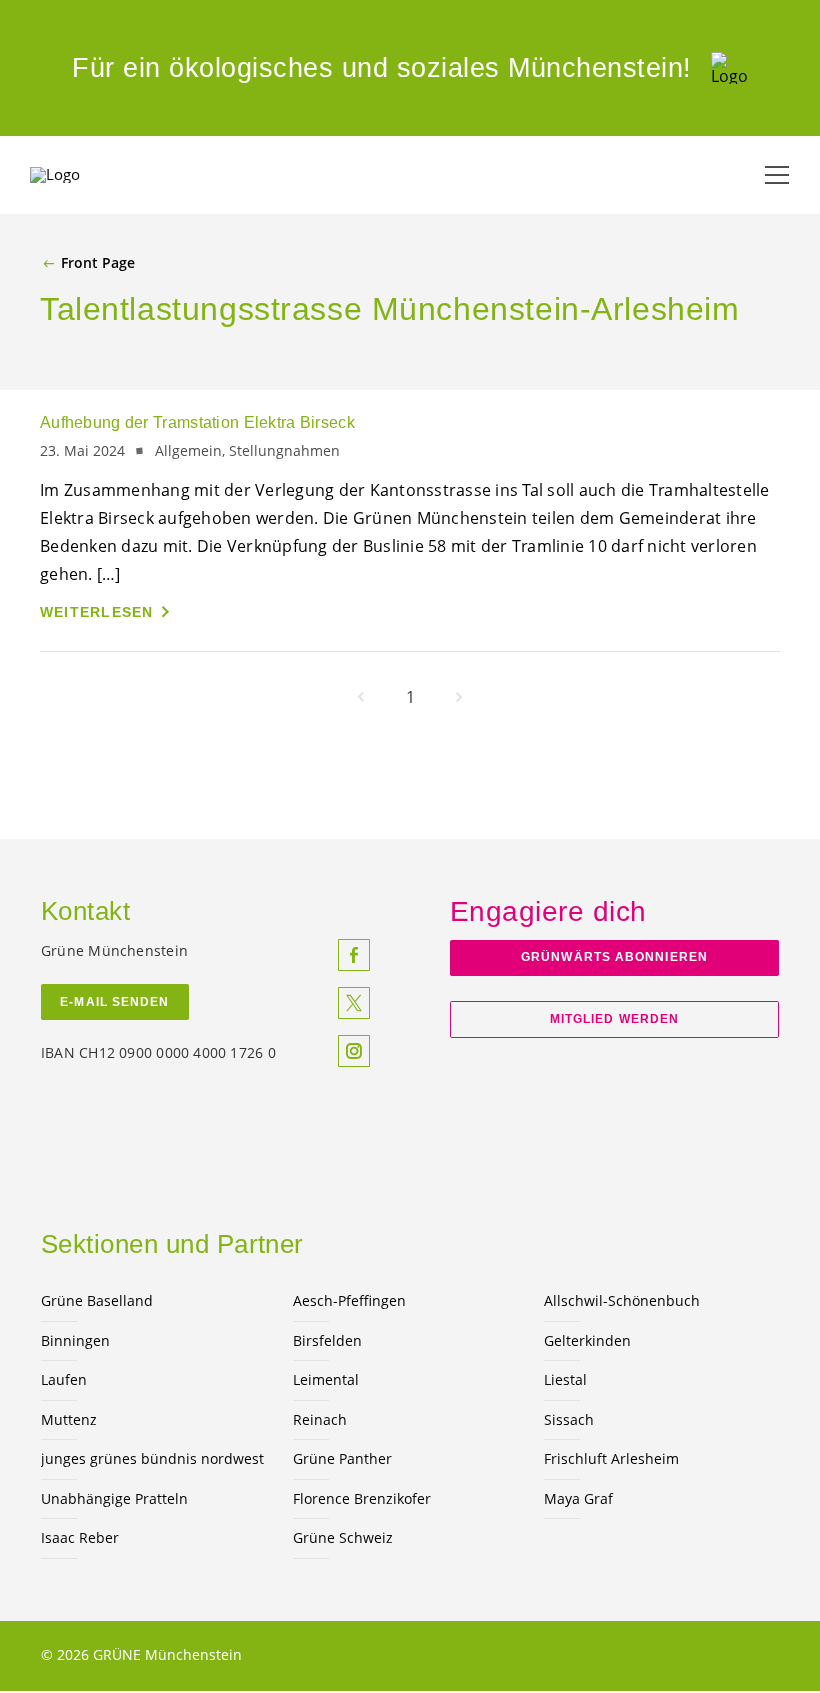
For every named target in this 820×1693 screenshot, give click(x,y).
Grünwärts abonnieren (614, 957)
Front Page (98, 263)
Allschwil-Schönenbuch (622, 1300)
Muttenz (69, 1419)
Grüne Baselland (97, 1300)
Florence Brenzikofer (362, 1498)
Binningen (75, 1340)
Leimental (326, 1379)
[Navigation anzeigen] (777, 175)
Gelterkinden (587, 1340)
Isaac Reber (80, 1537)
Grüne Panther (342, 1458)
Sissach (569, 1419)
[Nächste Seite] (459, 697)
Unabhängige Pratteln (114, 1498)
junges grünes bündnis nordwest (152, 1458)
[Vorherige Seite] (361, 697)
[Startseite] (729, 68)
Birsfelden (327, 1340)
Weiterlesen (97, 612)
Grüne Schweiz (343, 1537)
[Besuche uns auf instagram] (354, 1051)
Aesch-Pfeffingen (349, 1300)
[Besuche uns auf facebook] (354, 955)
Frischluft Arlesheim (611, 1458)
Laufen (64, 1379)
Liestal (565, 1379)
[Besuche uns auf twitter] (354, 1003)
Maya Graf (578, 1498)
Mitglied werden (614, 1019)
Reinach (320, 1419)
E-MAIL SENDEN (114, 1002)
